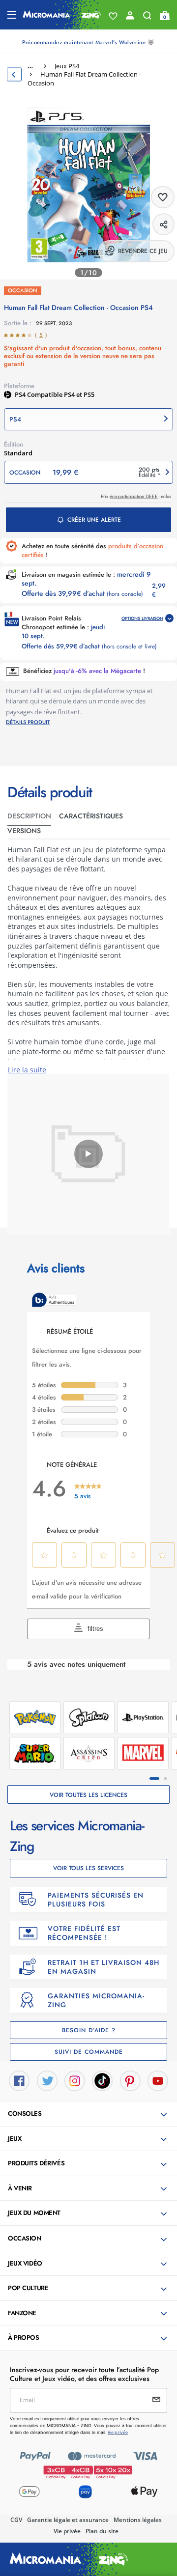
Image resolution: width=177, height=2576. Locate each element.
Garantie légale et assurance (68, 2520)
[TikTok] (102, 2080)
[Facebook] (19, 2080)
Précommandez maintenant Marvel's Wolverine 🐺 (88, 42)
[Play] (88, 1154)
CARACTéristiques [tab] (91, 816)
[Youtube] (158, 2080)
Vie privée (67, 2531)
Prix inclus (136, 496)
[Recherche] (147, 18)
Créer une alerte (94, 520)
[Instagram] (75, 2080)
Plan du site (102, 2531)
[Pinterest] (130, 2080)
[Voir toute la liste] (113, 16)
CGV (16, 2520)
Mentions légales (138, 2520)
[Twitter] (47, 2080)
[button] (88, 419)
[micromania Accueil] (62, 15)
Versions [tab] (24, 831)
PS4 (21, 394)
